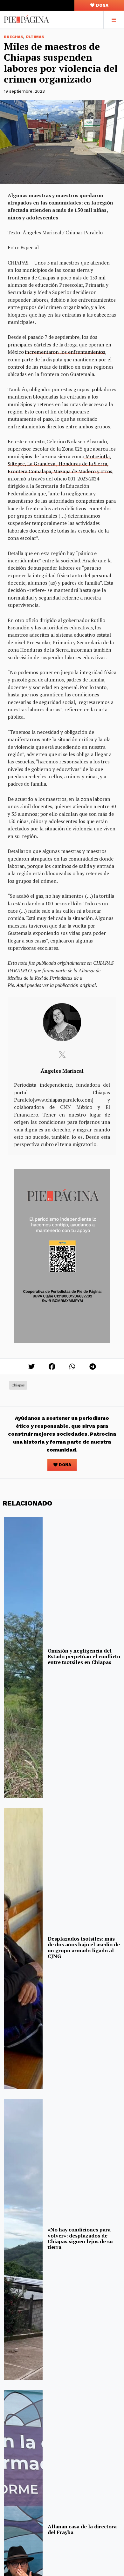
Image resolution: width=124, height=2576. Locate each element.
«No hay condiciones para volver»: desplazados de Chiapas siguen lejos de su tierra (80, 2238)
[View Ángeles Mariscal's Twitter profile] (62, 1055)
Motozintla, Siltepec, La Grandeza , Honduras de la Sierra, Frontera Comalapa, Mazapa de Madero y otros (60, 464)
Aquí (21, 985)
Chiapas (18, 1385)
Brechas (14, 37)
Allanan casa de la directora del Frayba (82, 2529)
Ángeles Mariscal (62, 1071)
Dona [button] (102, 5)
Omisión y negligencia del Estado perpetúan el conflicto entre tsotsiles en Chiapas (84, 1657)
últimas (35, 37)
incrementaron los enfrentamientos (65, 352)
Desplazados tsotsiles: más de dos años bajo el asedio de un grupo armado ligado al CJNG (84, 1947)
